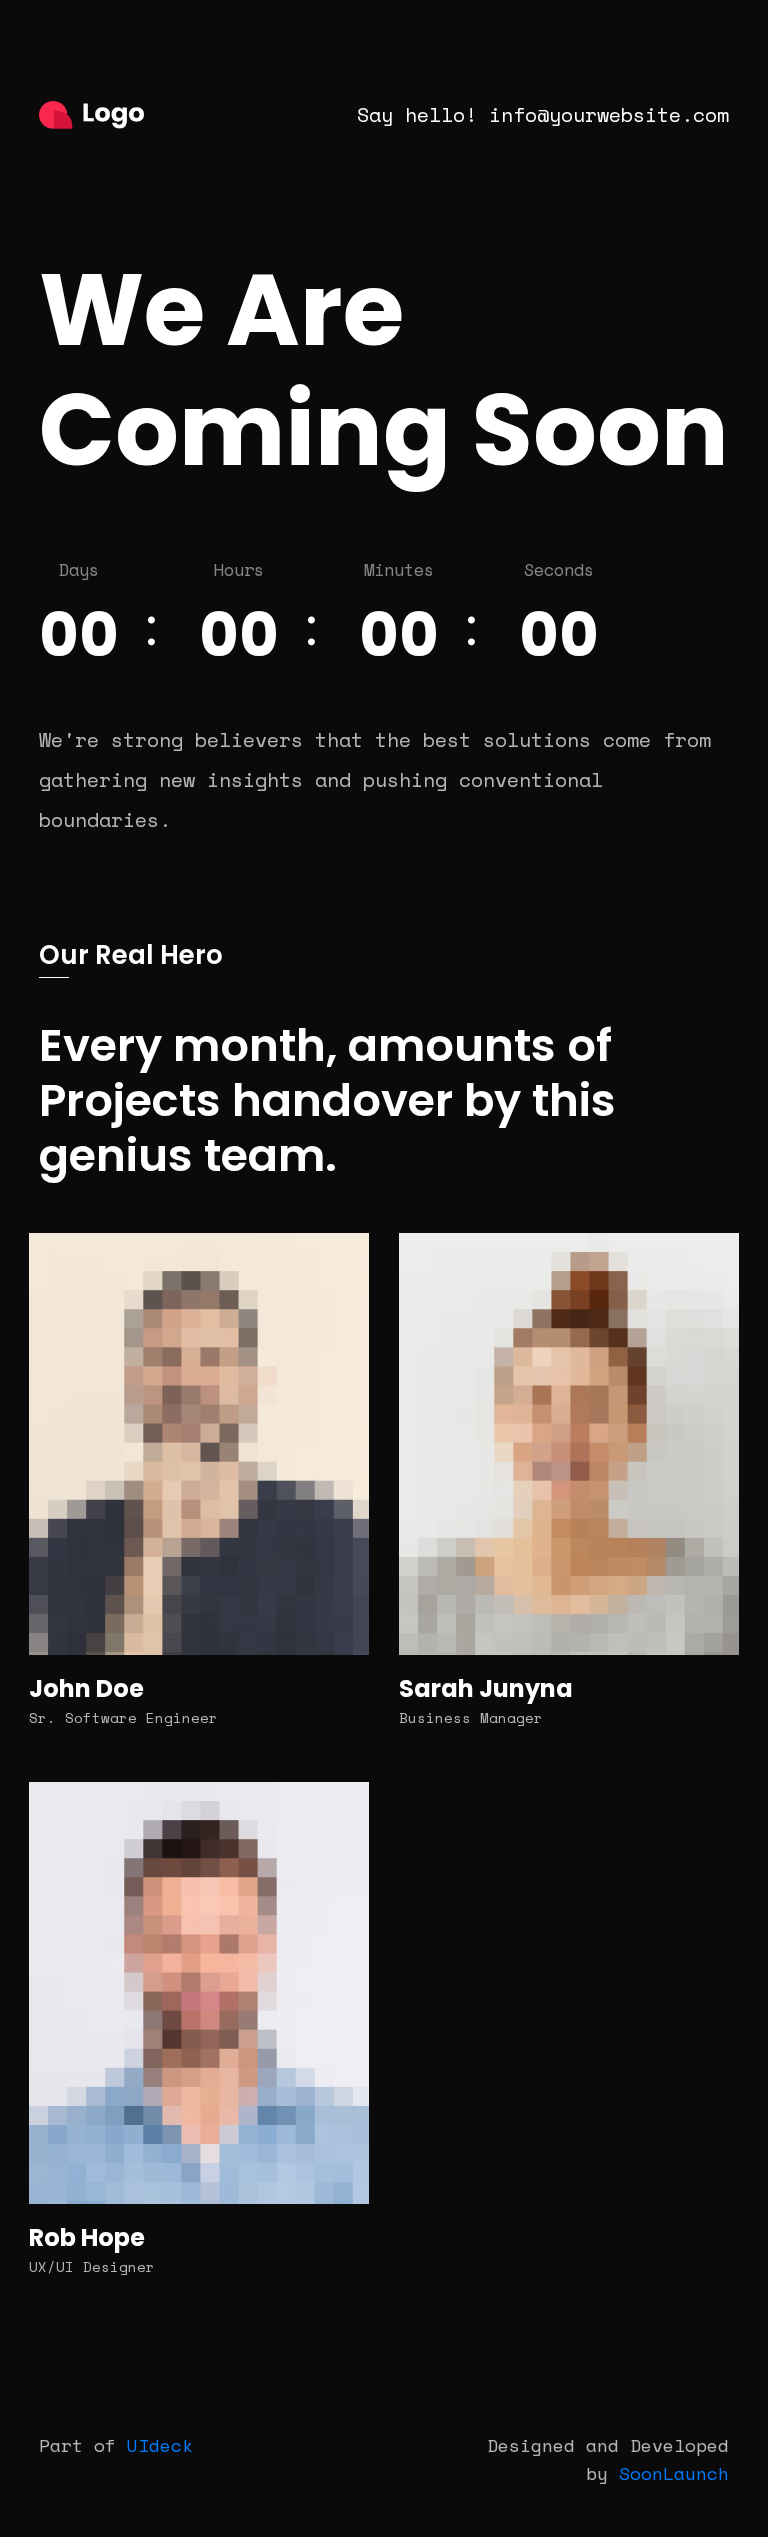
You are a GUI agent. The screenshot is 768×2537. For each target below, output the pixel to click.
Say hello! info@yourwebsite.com (543, 114)
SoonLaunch (674, 2473)
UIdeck (160, 2445)
